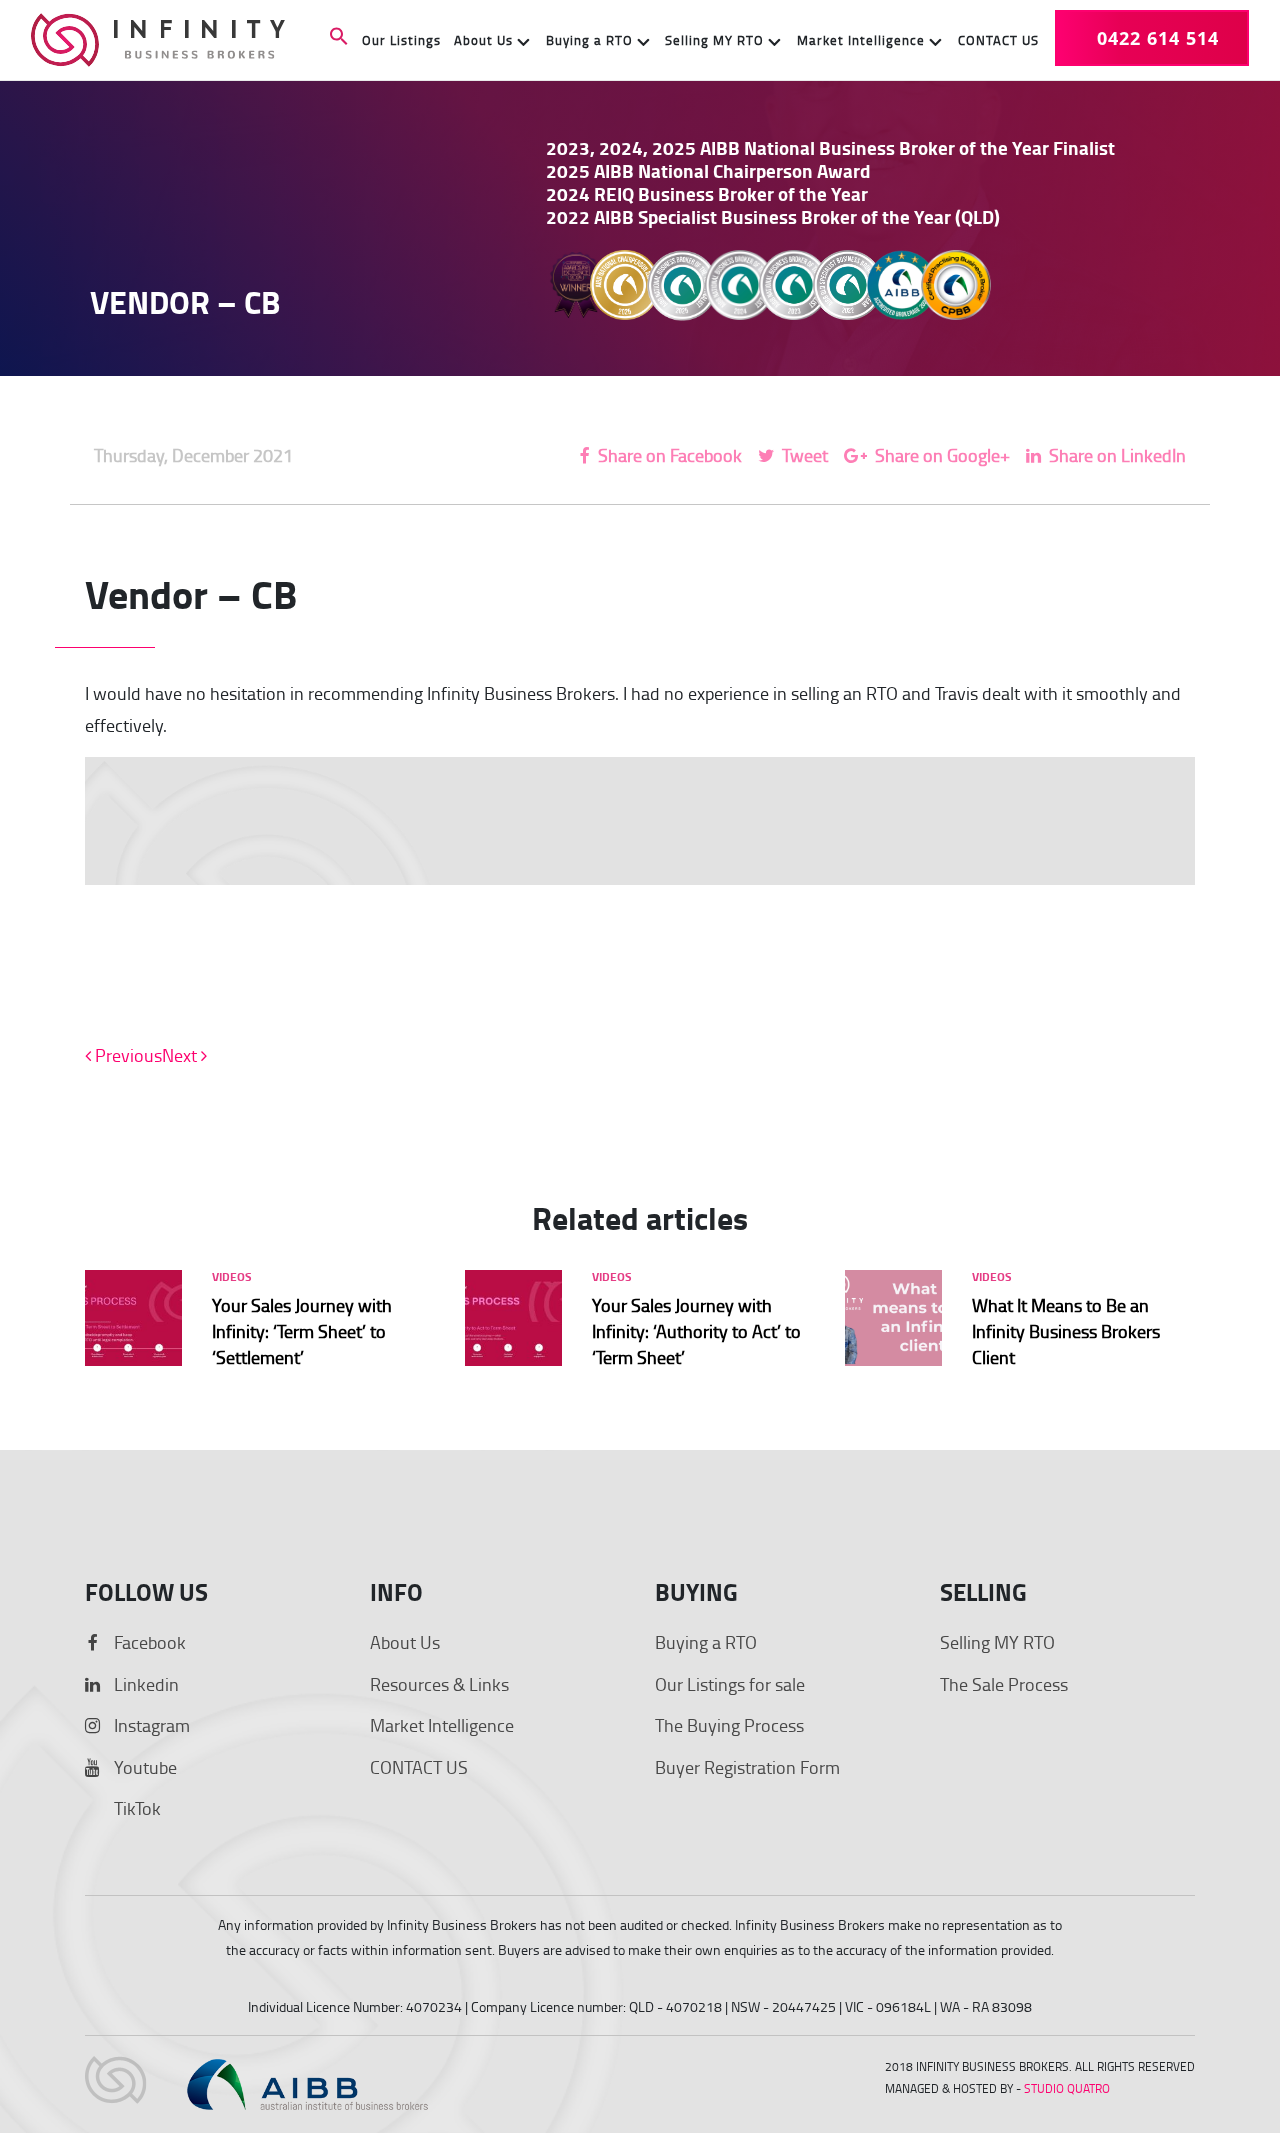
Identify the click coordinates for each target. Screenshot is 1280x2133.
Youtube (143, 1767)
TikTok (135, 1808)
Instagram (150, 1725)
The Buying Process (729, 1725)
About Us (483, 40)
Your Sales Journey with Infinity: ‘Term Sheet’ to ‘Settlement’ (302, 1331)
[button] (339, 39)
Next (181, 1055)
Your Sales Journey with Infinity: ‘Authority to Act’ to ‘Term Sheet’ (696, 1331)
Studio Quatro (1067, 2088)
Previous (126, 1055)
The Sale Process (1004, 1684)
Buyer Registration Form (747, 1767)
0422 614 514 (1158, 38)
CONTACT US (998, 40)
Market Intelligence (861, 40)
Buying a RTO (589, 40)
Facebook (148, 1642)
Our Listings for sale (730, 1684)
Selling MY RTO (714, 40)
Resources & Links (439, 1684)
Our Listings (401, 40)
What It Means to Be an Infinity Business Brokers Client (1066, 1331)
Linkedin (144, 1684)
